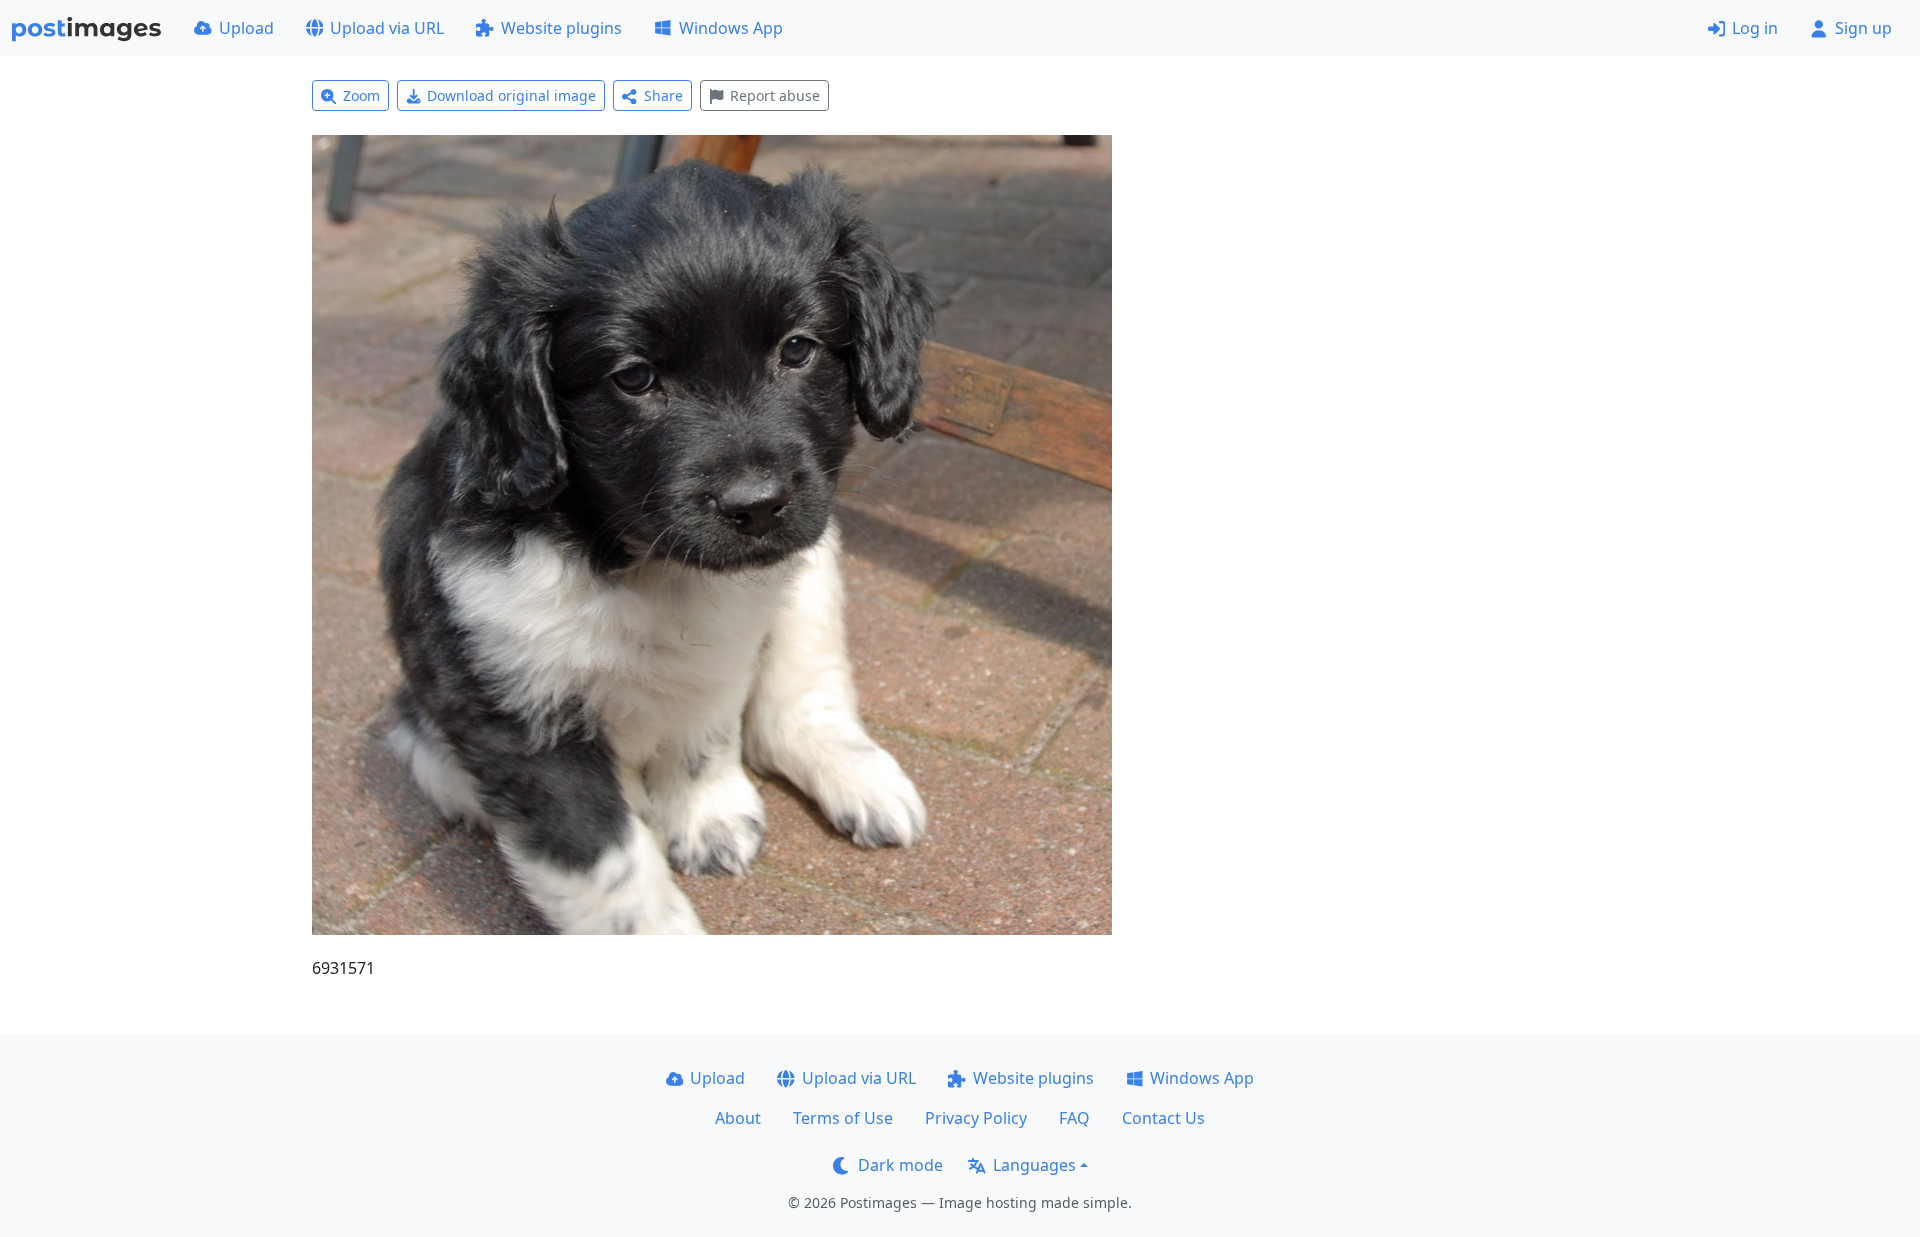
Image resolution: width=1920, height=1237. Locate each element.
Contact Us (1163, 1118)
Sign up (1863, 28)
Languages (1034, 1165)
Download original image (511, 95)
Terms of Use (843, 1118)
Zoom (361, 95)
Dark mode (900, 1165)
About (738, 1118)
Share (663, 95)
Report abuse (775, 95)
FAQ (1074, 1118)
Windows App (731, 28)
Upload (246, 28)
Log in (1755, 28)
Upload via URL (387, 28)
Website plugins (561, 28)
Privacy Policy (976, 1118)
